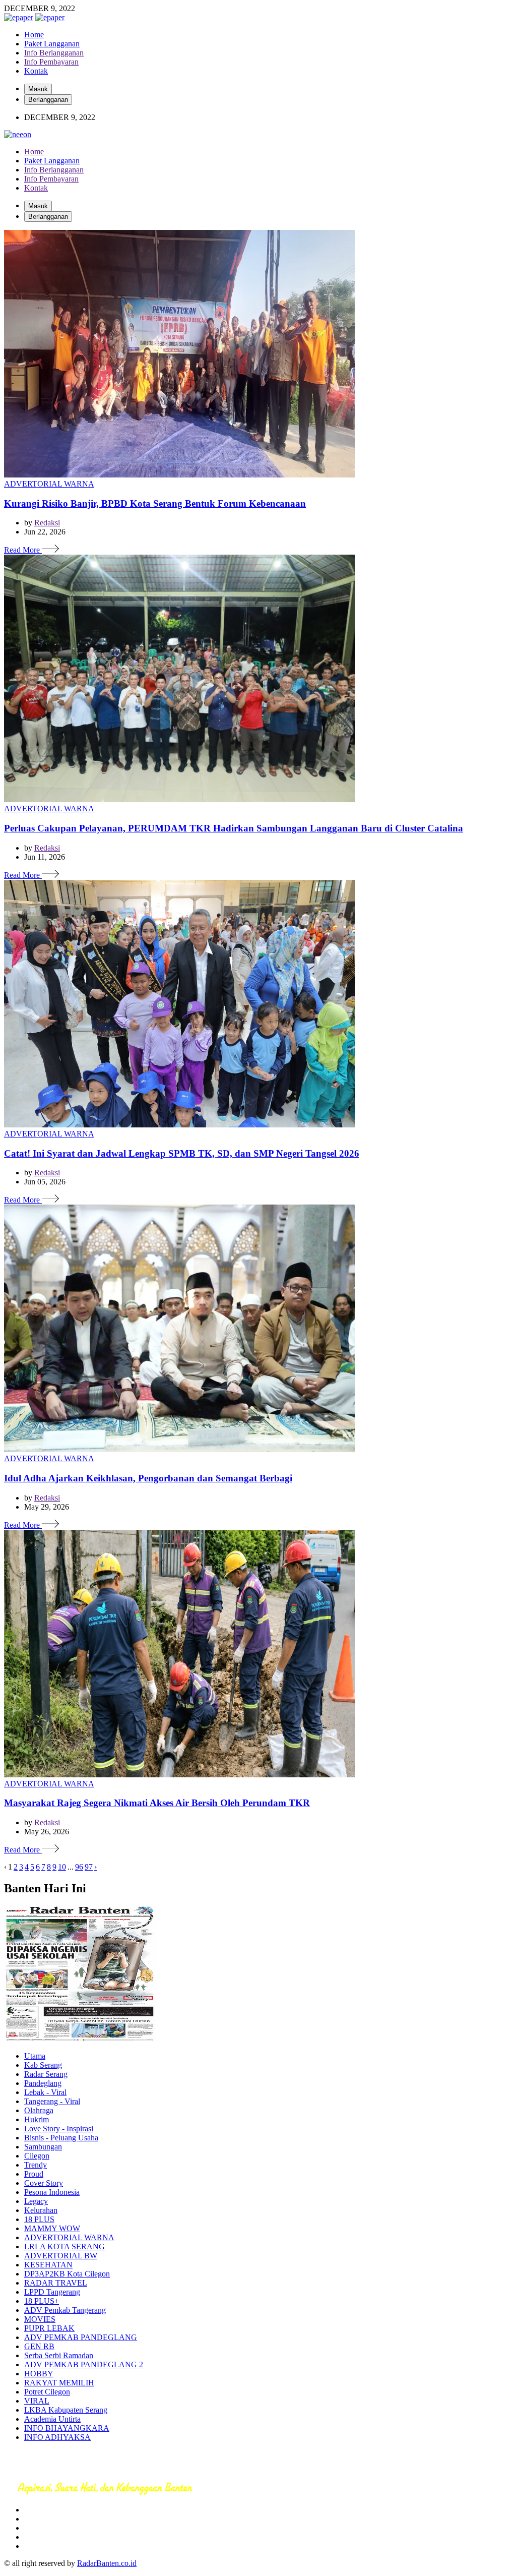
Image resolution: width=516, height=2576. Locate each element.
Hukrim (37, 2119)
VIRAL (37, 2401)
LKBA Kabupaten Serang (66, 2410)
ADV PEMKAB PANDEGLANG (81, 2337)
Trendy (36, 2165)
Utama (35, 2056)
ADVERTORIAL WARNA (49, 484)
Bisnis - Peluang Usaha (61, 2138)
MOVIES (40, 2319)
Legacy (36, 2201)
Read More (23, 550)
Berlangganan (48, 100)
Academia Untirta (52, 2419)
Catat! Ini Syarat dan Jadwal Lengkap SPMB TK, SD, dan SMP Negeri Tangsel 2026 (182, 1153)
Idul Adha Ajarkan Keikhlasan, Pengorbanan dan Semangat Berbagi (148, 1478)
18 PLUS (39, 2219)
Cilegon (37, 2156)
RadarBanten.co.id (107, 2563)
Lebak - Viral (45, 2092)
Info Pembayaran (51, 62)
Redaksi (47, 523)
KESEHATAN (48, 2265)
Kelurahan (41, 2210)
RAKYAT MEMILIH (59, 2383)
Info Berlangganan (54, 53)
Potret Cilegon (47, 2392)
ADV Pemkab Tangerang (65, 2310)
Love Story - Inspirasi (59, 2129)
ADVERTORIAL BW (61, 2256)
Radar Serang (46, 2074)
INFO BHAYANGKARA (67, 2428)
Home (34, 35)
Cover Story (44, 2183)
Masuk (38, 89)
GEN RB (39, 2346)
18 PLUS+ (42, 2301)
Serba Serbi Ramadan (59, 2355)
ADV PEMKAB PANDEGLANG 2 (84, 2364)
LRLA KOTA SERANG (64, 2246)
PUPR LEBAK (49, 2328)
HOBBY (39, 2374)
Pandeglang (43, 2083)
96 (79, 1867)
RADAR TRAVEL (56, 2283)
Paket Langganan (52, 44)
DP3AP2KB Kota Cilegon (67, 2274)
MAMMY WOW (52, 2228)
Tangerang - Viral (52, 2101)
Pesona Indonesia (52, 2192)
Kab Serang (43, 2065)
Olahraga (39, 2110)
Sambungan (43, 2147)
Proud (34, 2174)
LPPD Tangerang (52, 2292)
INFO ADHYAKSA (57, 2437)
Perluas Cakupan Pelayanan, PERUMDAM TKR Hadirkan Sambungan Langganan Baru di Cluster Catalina (234, 828)
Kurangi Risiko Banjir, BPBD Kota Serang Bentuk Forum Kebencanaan (155, 503)
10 (62, 1867)
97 (89, 1867)
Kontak (36, 71)
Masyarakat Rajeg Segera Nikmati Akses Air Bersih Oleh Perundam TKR (157, 1803)
